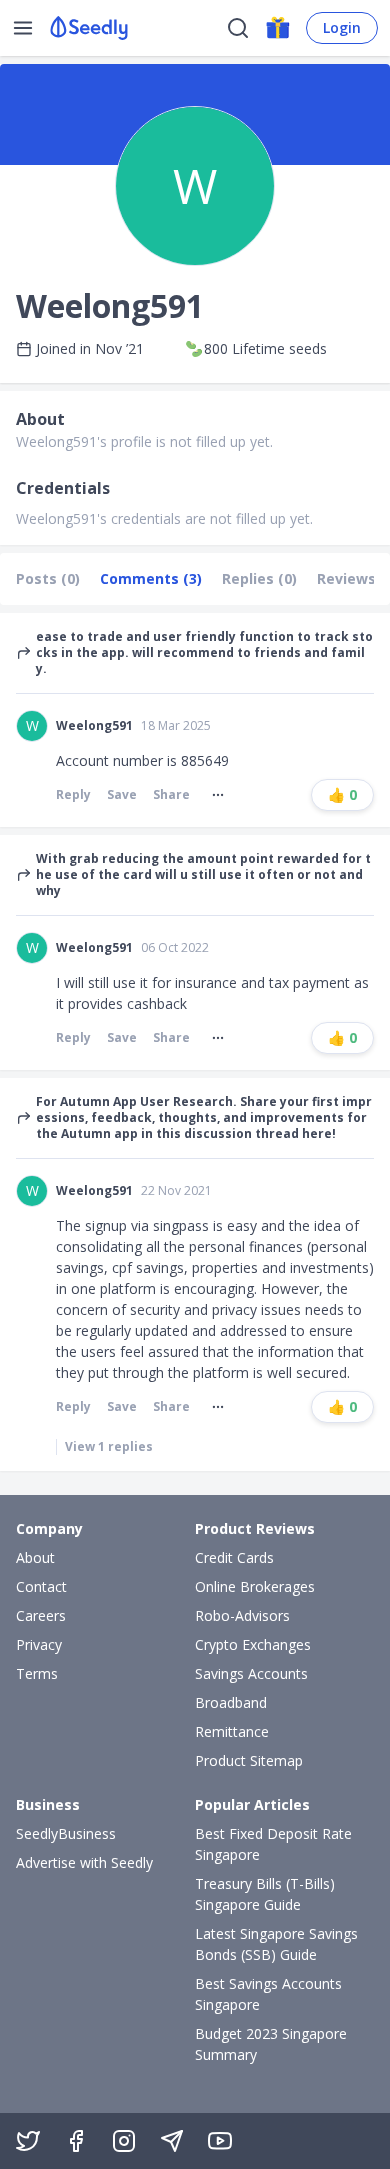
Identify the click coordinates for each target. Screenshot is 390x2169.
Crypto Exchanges (253, 1644)
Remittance (232, 1731)
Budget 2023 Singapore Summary (271, 2044)
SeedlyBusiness (66, 1833)
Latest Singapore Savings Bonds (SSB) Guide (276, 1944)
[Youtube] (220, 2141)
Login (342, 27)
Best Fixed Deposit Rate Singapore (273, 1844)
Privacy (39, 1644)
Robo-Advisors (242, 1615)
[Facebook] (76, 2141)
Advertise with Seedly (84, 1862)
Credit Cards (234, 1557)
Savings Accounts (251, 1673)
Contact (41, 1586)
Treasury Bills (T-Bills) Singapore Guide (265, 1894)
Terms (37, 1673)
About (35, 1557)
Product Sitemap (249, 1760)
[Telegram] (172, 2141)
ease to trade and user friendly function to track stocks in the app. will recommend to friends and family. (204, 653)
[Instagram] (124, 2141)
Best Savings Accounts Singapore (268, 1994)
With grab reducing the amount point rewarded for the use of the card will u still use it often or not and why (203, 875)
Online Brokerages (255, 1586)
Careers (41, 1615)
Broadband (231, 1702)
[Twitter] (28, 2141)
